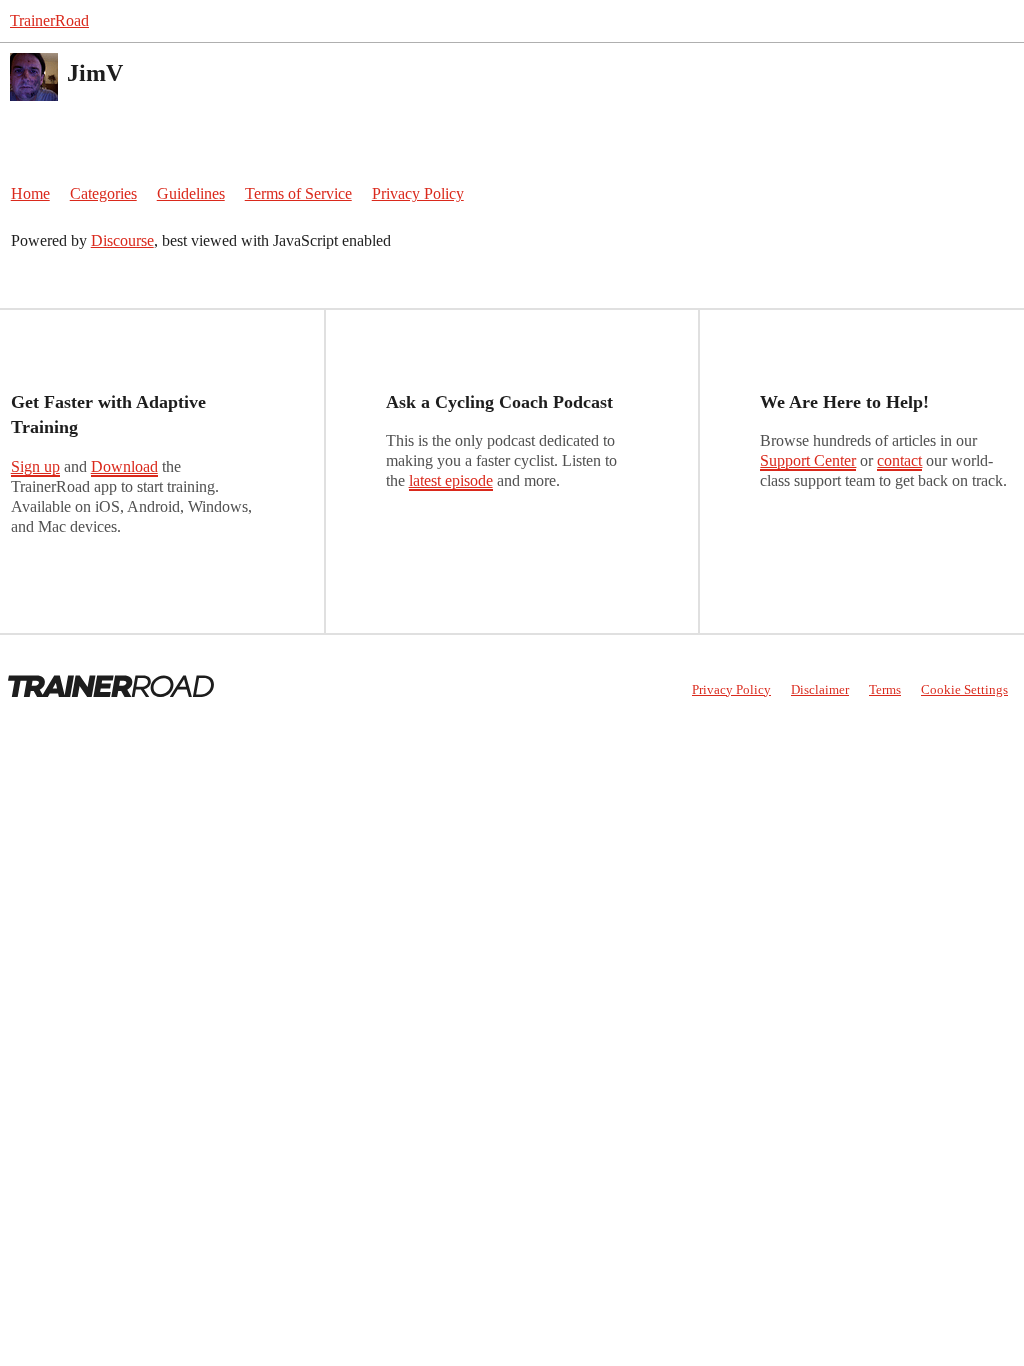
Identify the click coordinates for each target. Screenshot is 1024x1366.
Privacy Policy (418, 193)
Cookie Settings (964, 689)
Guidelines (191, 193)
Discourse (122, 240)
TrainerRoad (49, 20)
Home (30, 193)
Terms (885, 689)
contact (899, 460)
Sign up (35, 466)
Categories (103, 193)
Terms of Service (298, 193)
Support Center (808, 460)
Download (124, 466)
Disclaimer (820, 689)
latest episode (451, 480)
